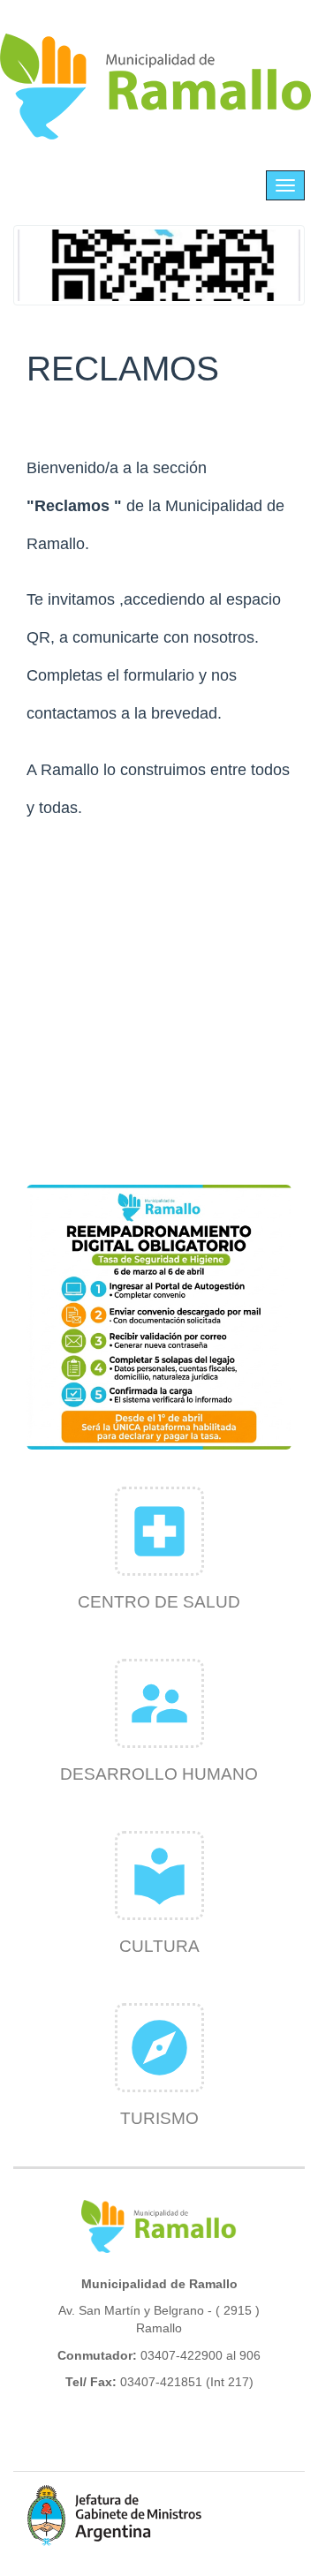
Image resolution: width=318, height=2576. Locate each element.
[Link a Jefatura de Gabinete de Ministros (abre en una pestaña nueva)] (115, 2515)
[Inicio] (156, 87)
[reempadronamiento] (159, 1317)
